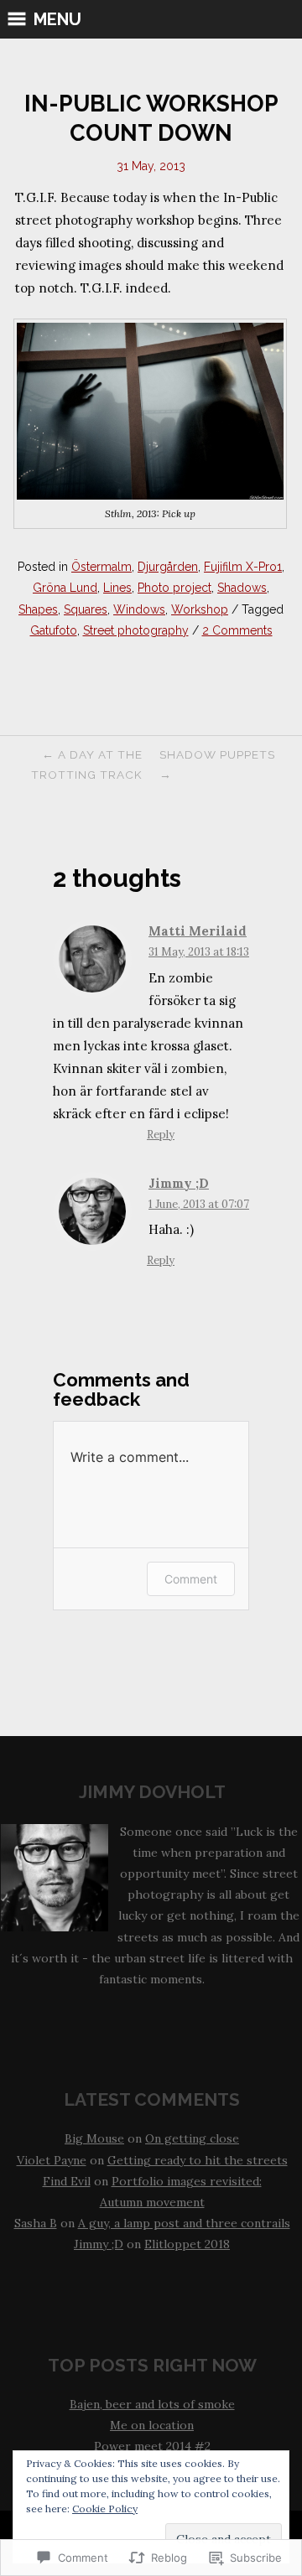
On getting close (192, 2138)
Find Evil (67, 2181)
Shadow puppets (217, 765)
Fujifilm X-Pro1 (243, 567)
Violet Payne (52, 2160)
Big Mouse (94, 2138)
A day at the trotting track (87, 765)
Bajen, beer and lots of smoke (152, 2404)
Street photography (136, 630)
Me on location (152, 2425)
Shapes (38, 609)
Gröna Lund (65, 588)
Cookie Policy (105, 2509)
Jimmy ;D (179, 1183)
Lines (117, 588)
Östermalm (102, 567)
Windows (139, 609)
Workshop (200, 609)
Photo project (174, 588)
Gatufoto (54, 630)
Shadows (242, 588)
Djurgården (168, 567)
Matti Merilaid (198, 931)
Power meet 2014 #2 (152, 2446)
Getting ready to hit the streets (198, 2160)
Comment (191, 1579)
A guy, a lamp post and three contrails (184, 2223)
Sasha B (36, 2223)
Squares (86, 609)
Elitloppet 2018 (187, 2244)
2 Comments (237, 630)
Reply (161, 1135)
